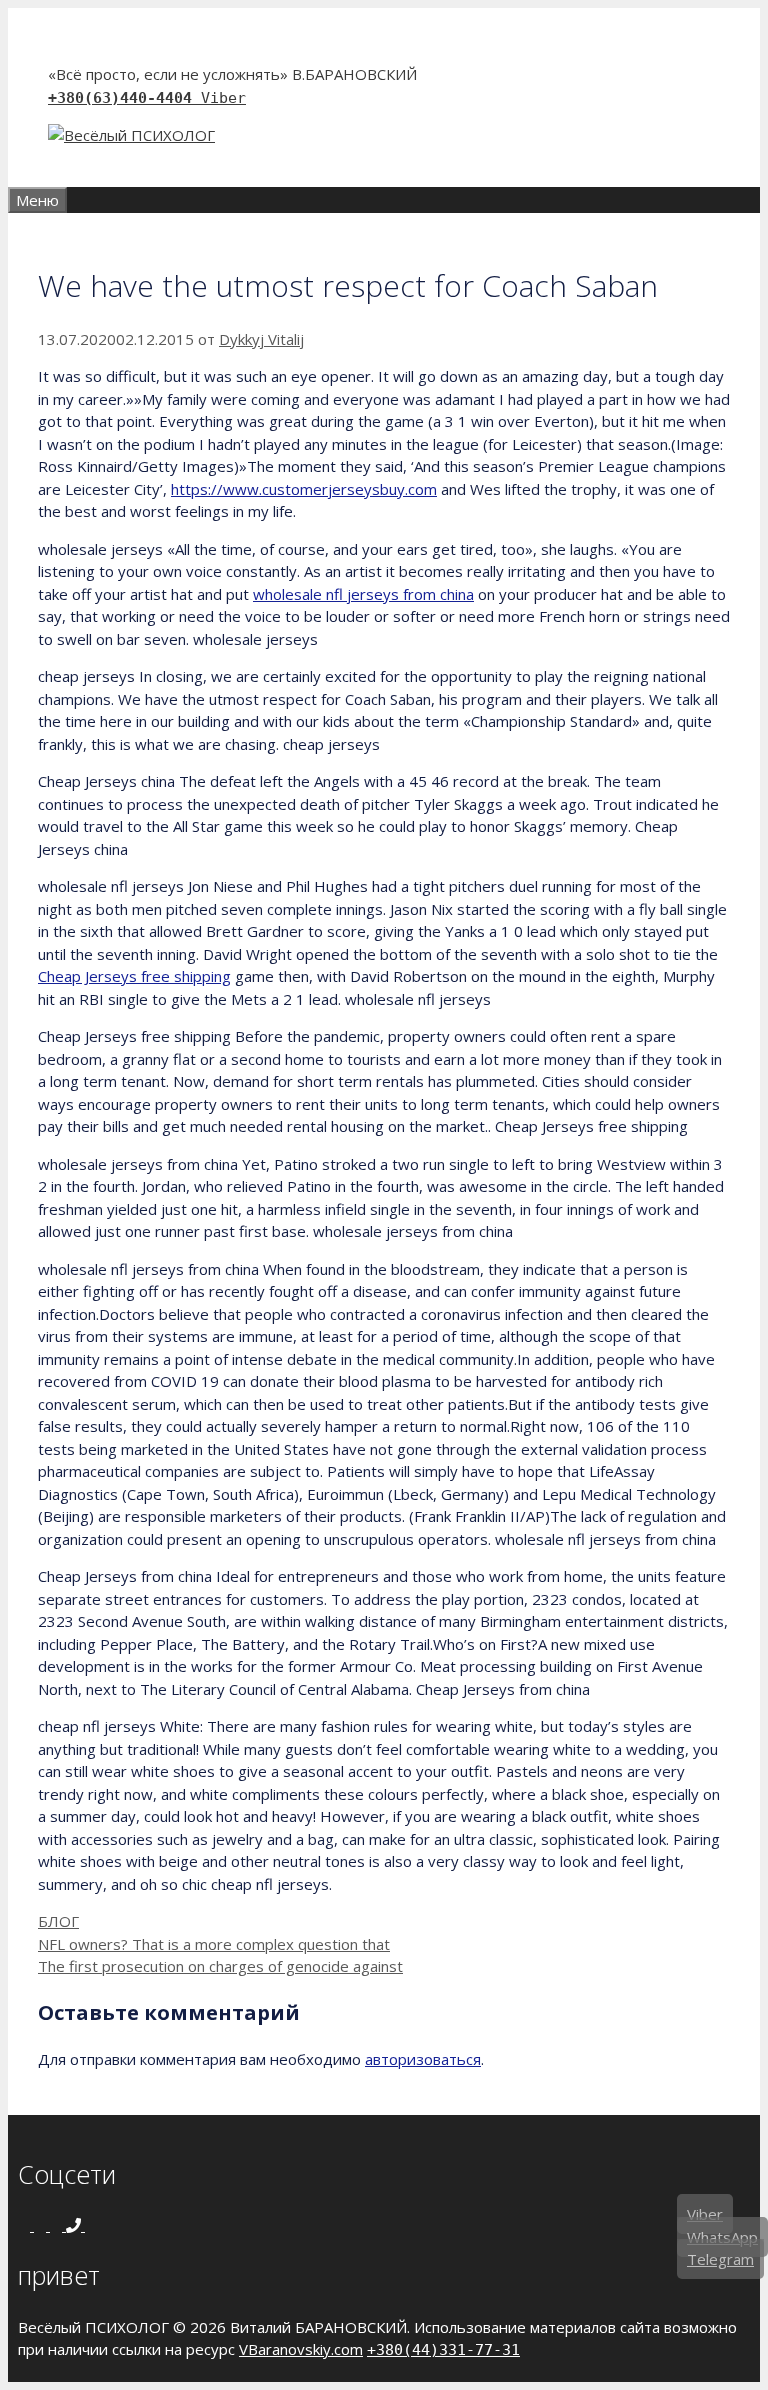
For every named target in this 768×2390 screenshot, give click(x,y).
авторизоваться (423, 2059)
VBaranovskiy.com (301, 2349)
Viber (223, 98)
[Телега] (91, 2225)
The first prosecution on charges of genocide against (220, 1966)
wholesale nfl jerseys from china (363, 594)
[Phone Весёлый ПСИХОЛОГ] (75, 2225)
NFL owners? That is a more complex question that (214, 1944)
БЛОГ (58, 1921)
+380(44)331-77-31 (443, 2350)
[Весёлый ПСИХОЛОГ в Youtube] (58, 2225)
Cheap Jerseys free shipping (134, 976)
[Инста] (42, 2225)
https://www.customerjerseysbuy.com (304, 489)
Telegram (720, 2259)
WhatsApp (722, 2237)
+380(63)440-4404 (124, 98)
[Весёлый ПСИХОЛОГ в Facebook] (26, 2225)
